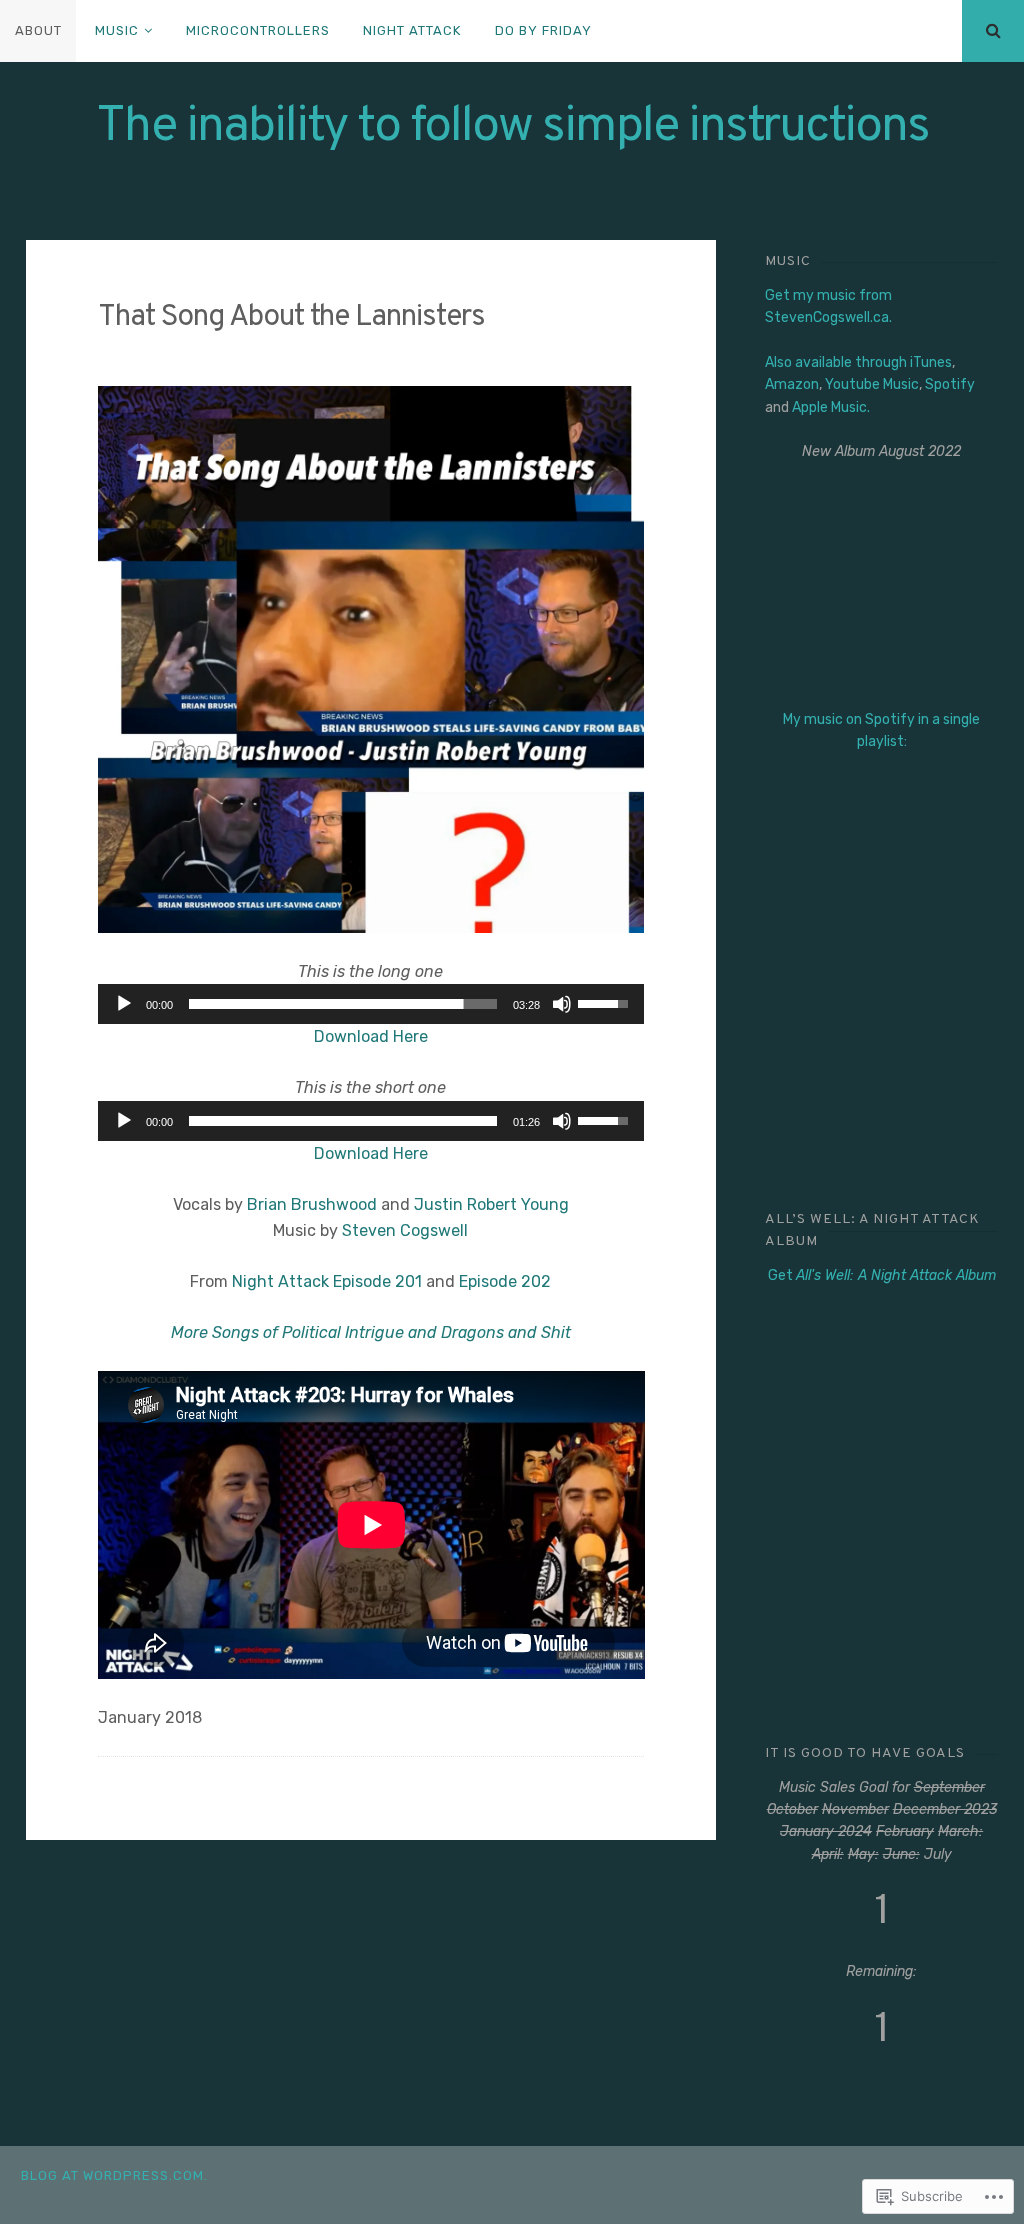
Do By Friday (543, 30)
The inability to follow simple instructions (512, 127)
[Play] (124, 1004)
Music (117, 30)
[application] (371, 1004)
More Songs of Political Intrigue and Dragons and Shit (371, 1332)
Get (882, 1275)
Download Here (371, 1036)
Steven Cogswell (405, 1230)
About (38, 30)
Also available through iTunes (858, 362)
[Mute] (562, 1004)
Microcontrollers (258, 30)
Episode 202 (505, 1281)
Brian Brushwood (312, 1204)
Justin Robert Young (491, 1204)
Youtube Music (872, 384)
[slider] (343, 1004)
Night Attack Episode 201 (327, 1281)
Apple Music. (831, 407)
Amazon (792, 384)
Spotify (950, 384)
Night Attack (412, 30)
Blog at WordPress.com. (114, 2175)
